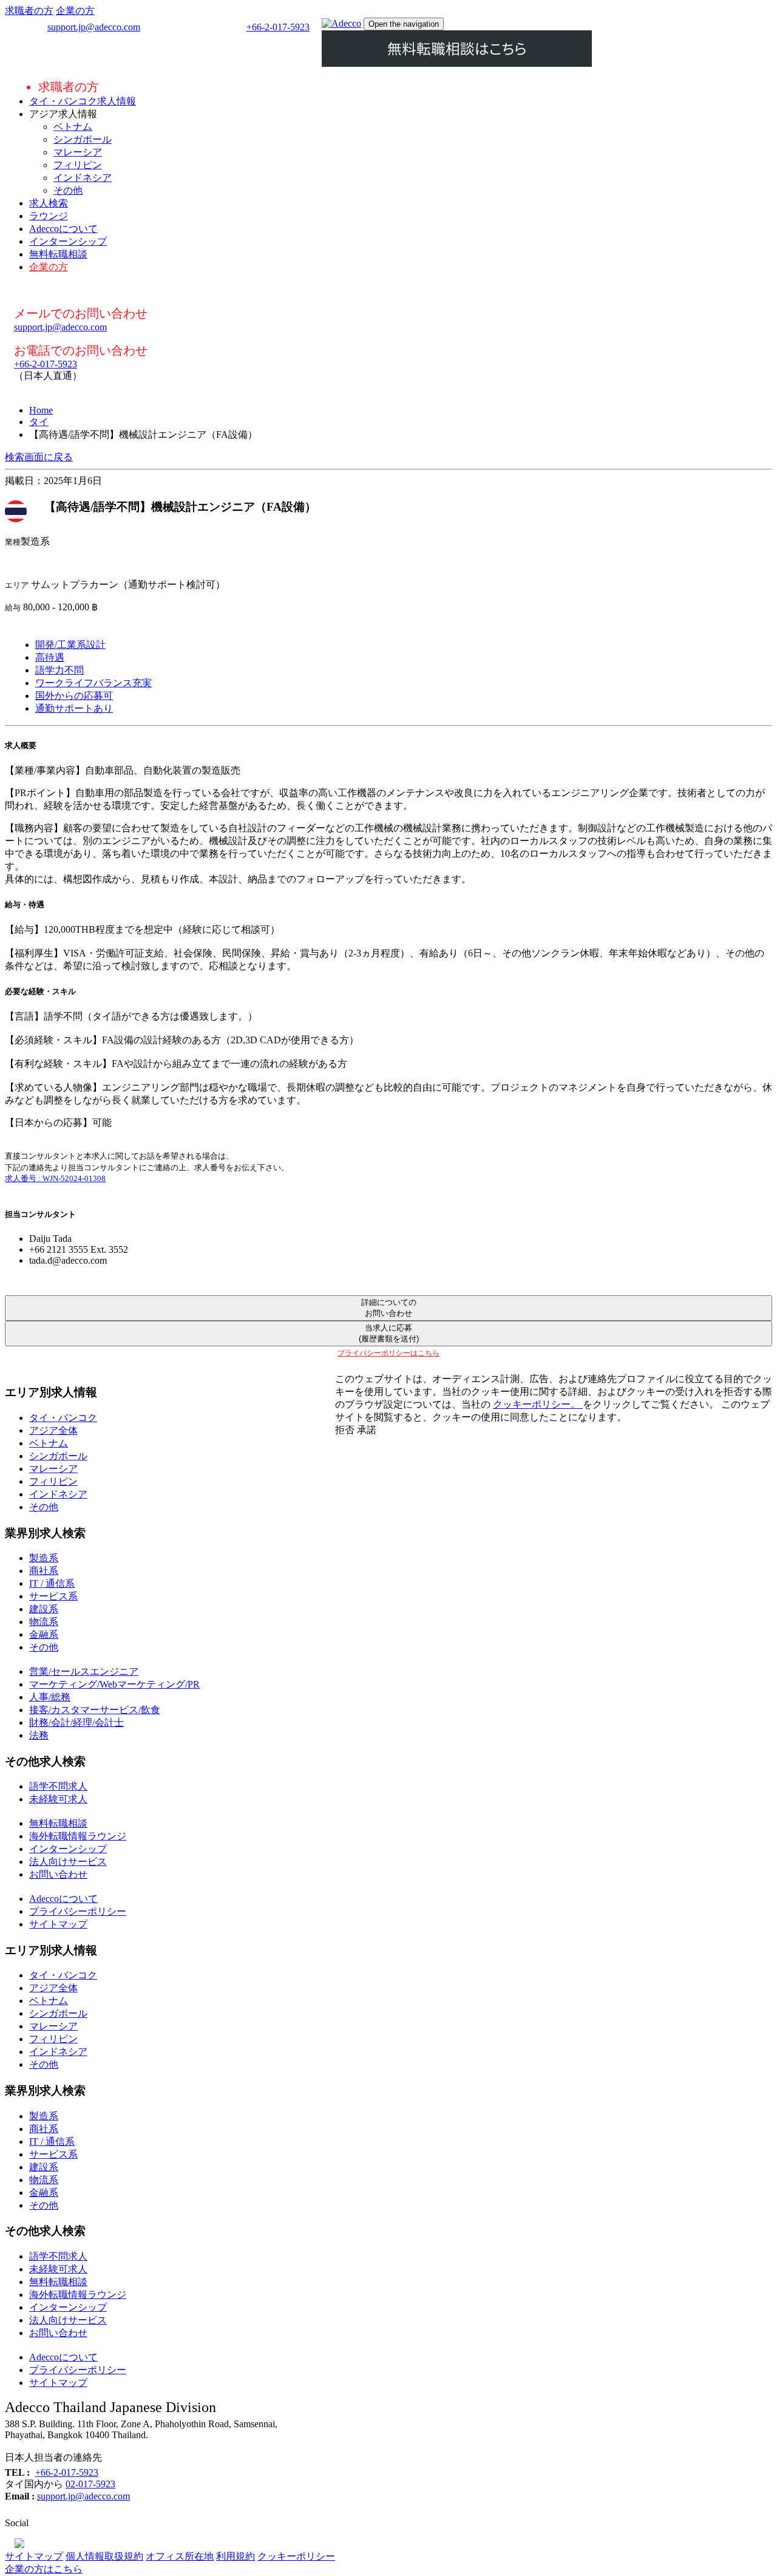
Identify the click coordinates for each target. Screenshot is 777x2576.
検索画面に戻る (39, 457)
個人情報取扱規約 (104, 2556)
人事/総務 (50, 1697)
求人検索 (49, 203)
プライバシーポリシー (78, 1911)
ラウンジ (49, 216)
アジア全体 (53, 1430)
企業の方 (75, 11)
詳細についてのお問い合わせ (389, 1308)
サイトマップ (58, 1924)
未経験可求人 (58, 1799)
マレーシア (78, 152)
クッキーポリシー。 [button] (538, 1404)
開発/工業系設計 (70, 645)
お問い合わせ (58, 1874)
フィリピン (78, 165)
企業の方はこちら (44, 2569)
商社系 (44, 1571)
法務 (39, 1735)
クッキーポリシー (296, 2556)
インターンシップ (68, 241)
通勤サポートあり (74, 708)
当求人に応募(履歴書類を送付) (389, 1333)
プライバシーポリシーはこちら (388, 1353)
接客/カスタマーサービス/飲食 (95, 1710)
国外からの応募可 (74, 696)
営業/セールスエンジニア (84, 1671)
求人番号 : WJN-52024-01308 (55, 1178)
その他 (68, 190)
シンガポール (83, 139)
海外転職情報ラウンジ (78, 1836)
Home (41, 410)
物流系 (44, 1622)
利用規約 (236, 2556)
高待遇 (50, 657)
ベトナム (73, 127)
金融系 (44, 1634)
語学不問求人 (58, 1786)
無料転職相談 (58, 254)
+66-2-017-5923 (278, 27)
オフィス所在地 (180, 2556)
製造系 (44, 1558)
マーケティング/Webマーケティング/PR (114, 1684)
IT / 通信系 (52, 1583)
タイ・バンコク (63, 1418)
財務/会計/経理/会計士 (76, 1722)
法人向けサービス (68, 1862)
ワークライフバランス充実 (93, 683)
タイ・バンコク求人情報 (83, 101)
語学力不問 (59, 670)
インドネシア (83, 178)
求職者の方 (29, 11)
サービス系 (53, 1596)
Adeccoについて (63, 229)
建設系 (44, 1609)
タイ (39, 422)
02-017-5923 (90, 2484)
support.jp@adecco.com (94, 27)
